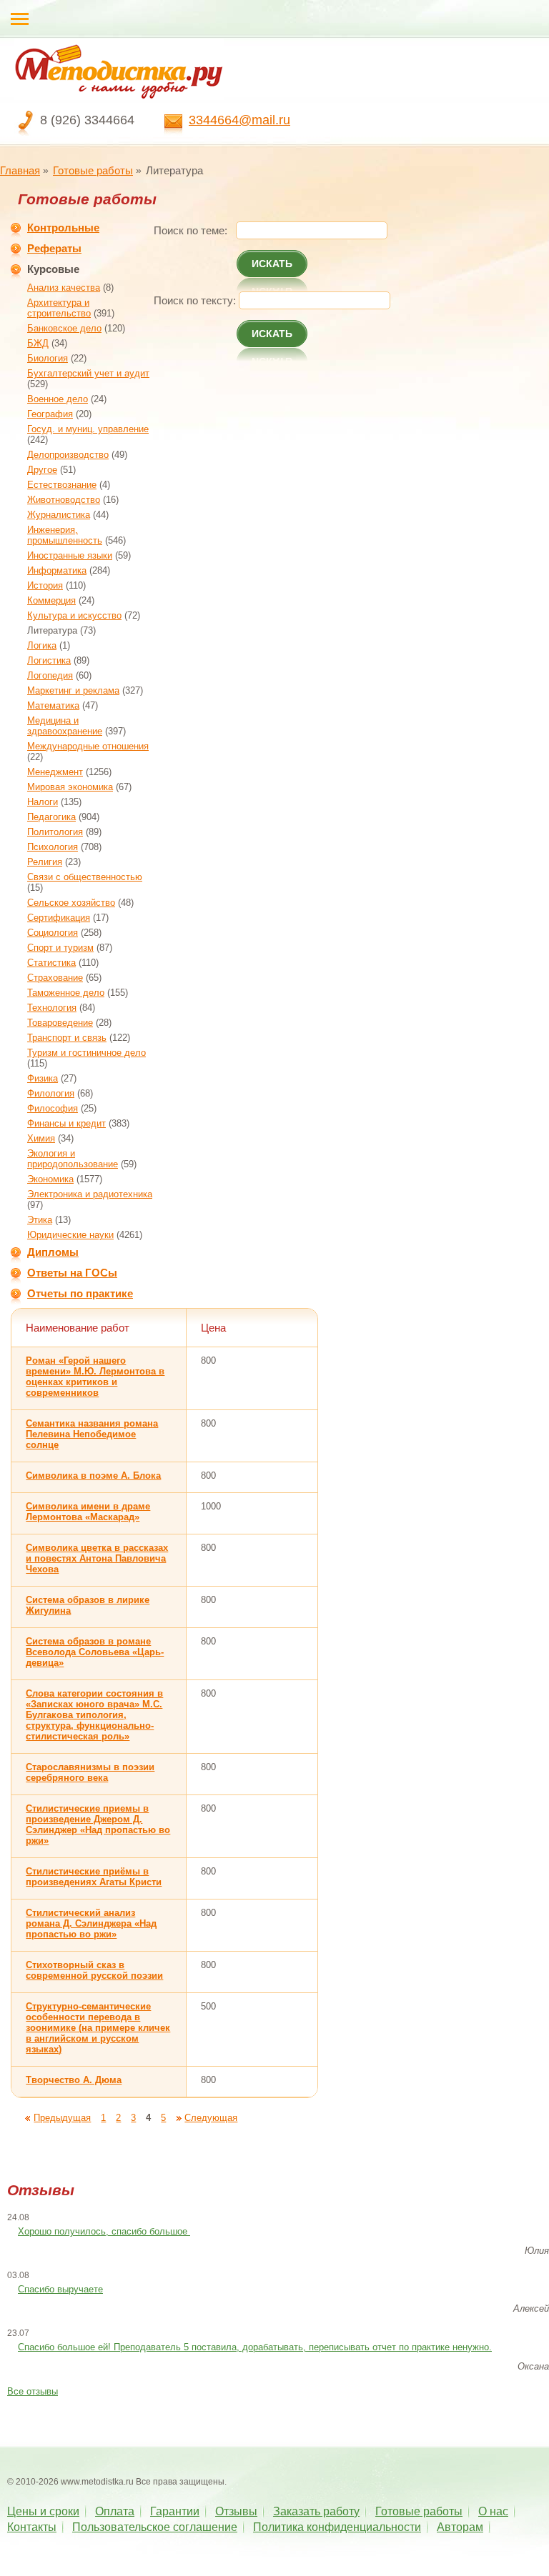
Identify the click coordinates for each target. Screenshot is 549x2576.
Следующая (211, 2118)
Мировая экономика (70, 787)
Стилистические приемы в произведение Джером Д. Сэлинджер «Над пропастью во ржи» (98, 1824)
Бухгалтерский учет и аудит (88, 373)
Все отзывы (33, 2391)
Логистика (49, 660)
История (45, 585)
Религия (45, 862)
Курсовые (53, 269)
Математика (53, 705)
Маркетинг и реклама (73, 690)
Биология (48, 358)
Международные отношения (88, 746)
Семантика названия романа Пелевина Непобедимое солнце (92, 1434)
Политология (55, 832)
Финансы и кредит (66, 1123)
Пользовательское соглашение (155, 2527)
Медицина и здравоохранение (65, 726)
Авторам (460, 2527)
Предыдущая (62, 2118)
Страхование (55, 978)
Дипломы (53, 1252)
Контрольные (63, 228)
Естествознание (62, 485)
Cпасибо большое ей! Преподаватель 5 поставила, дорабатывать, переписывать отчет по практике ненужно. (255, 2347)
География (50, 414)
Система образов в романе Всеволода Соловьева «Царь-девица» (95, 1652)
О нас (493, 2511)
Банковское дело (64, 328)
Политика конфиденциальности (337, 2527)
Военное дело (58, 399)
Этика (40, 1220)
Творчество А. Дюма (74, 2080)
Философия (53, 1108)
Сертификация (59, 918)
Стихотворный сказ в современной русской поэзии (94, 1970)
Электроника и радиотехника (90, 1194)
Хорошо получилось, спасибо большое (104, 2231)
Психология (53, 847)
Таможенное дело (66, 993)
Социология (53, 933)
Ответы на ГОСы (72, 1273)
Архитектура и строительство (59, 308)
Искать (272, 264)
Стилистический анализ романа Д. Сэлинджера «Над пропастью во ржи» (91, 1923)
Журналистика (59, 515)
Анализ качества (64, 288)
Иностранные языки (70, 555)
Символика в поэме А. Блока (93, 1476)
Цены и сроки (43, 2511)
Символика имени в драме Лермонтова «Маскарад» (88, 1512)
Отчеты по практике (80, 1293)
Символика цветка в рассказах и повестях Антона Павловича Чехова (97, 1558)
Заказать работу (316, 2511)
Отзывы (236, 2511)
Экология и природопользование (73, 1159)
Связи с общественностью (85, 877)
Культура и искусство (74, 615)
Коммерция (51, 600)
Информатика (57, 570)
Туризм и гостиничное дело (86, 1053)
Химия (41, 1138)
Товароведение (60, 1023)
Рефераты (54, 248)
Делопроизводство (68, 455)
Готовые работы (93, 170)
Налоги (43, 802)
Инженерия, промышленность (65, 535)
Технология (52, 1008)
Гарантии (175, 2511)
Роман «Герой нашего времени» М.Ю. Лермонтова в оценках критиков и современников (95, 1377)
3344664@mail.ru (239, 120)
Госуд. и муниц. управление (88, 429)
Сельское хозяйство (71, 903)
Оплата (115, 2511)
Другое (42, 470)
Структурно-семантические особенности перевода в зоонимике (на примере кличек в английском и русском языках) (98, 2028)
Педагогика (51, 817)
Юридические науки (70, 1235)
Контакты (32, 2527)
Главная (20, 170)
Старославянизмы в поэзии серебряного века (90, 1772)
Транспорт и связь (67, 1038)
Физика (43, 1078)
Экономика (50, 1179)
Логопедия (50, 675)
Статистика (51, 963)
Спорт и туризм (60, 948)
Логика (42, 645)
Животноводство (64, 500)
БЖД (38, 343)
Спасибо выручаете (60, 2289)
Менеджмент (55, 772)
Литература (52, 630)
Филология (51, 1093)
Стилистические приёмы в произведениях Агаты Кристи (94, 1877)
